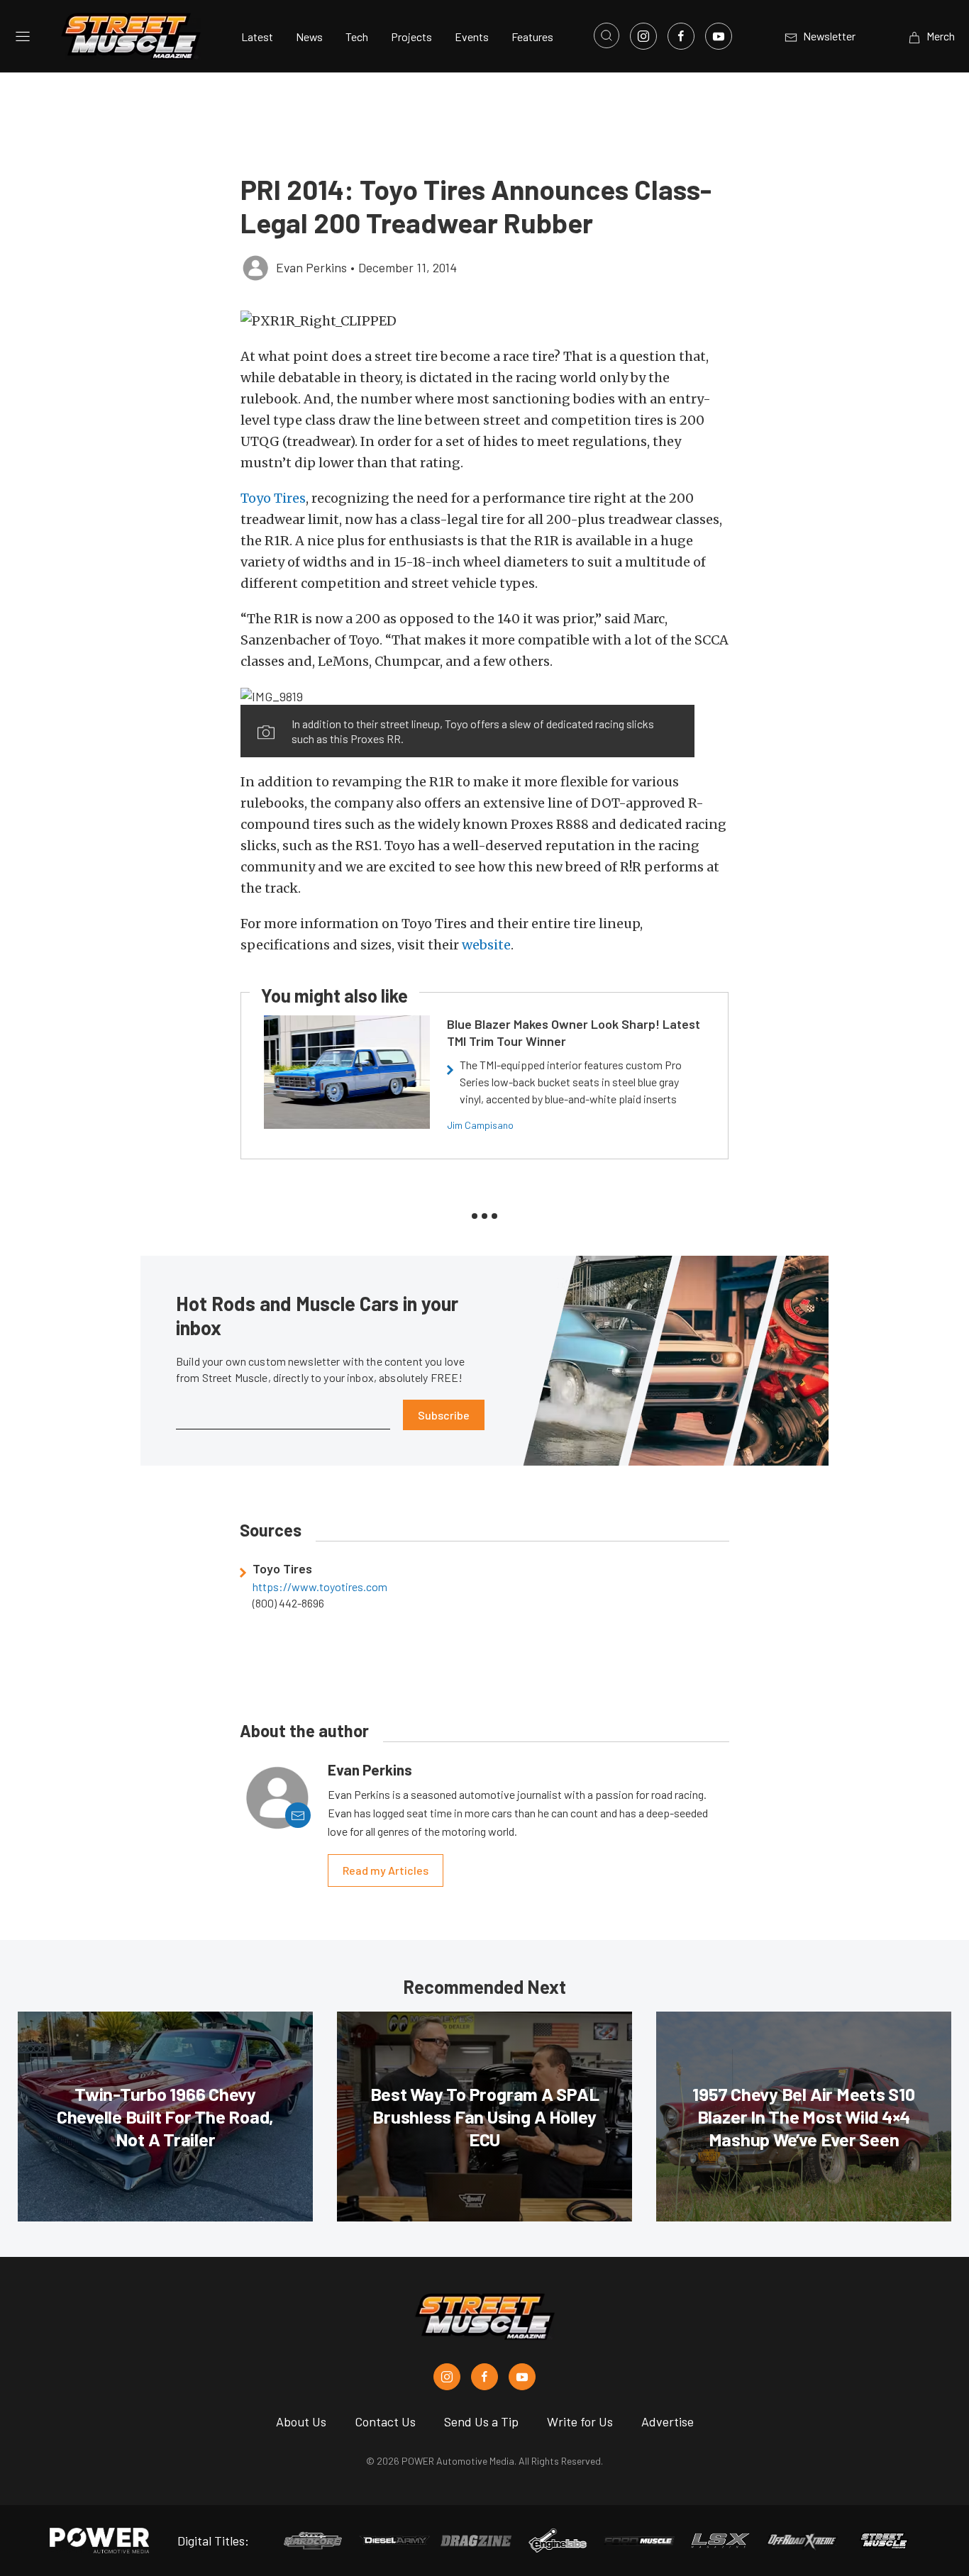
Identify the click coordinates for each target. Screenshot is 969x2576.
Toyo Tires (273, 498)
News (309, 37)
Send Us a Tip (481, 2421)
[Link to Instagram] (643, 36)
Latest (257, 37)
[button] (484, 321)
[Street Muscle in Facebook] (484, 2377)
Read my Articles (386, 1870)
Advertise (668, 2421)
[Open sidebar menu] (23, 36)
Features (532, 37)
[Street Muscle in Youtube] (522, 2377)
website (486, 945)
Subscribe (444, 1415)
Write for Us (580, 2421)
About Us (301, 2421)
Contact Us (385, 2421)
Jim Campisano (480, 1125)
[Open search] (607, 35)
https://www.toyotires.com (320, 1587)
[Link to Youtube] (719, 36)
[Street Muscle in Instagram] (447, 2377)
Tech (357, 37)
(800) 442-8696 (288, 1603)
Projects (411, 37)
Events (472, 37)
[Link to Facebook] (681, 36)
